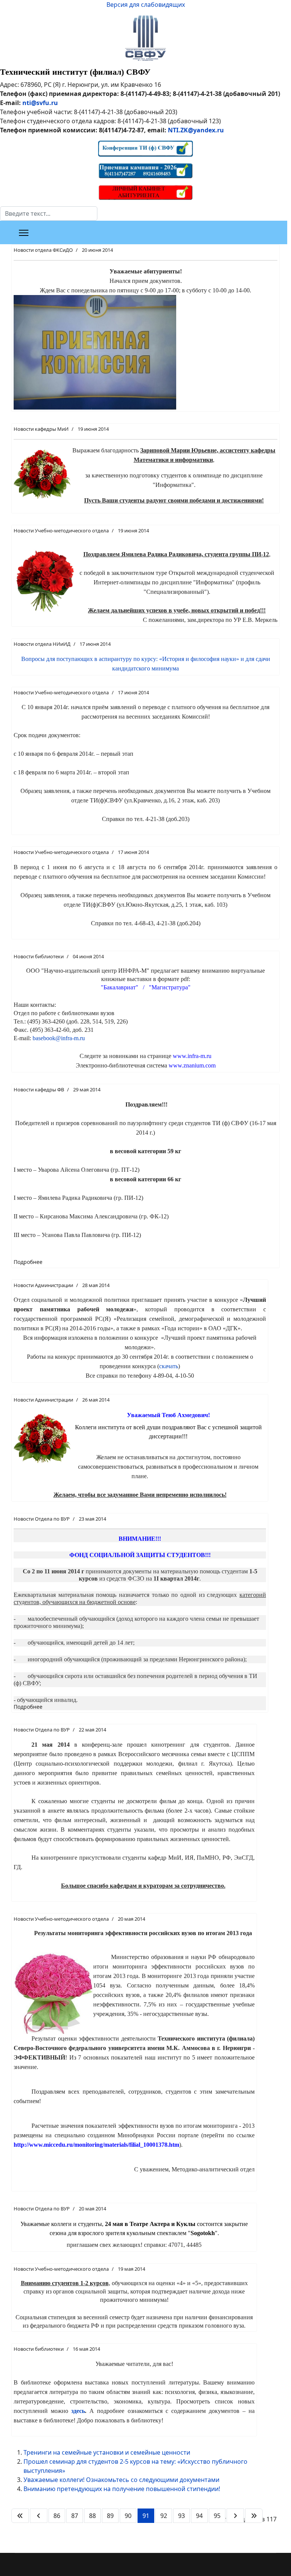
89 (110, 2516)
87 (75, 2516)
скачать (169, 1366)
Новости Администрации (43, 1285)
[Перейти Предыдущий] (39, 2516)
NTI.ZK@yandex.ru (196, 130)
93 (181, 2516)
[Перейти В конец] (254, 2516)
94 (199, 2516)
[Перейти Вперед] (235, 2516)
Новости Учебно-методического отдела (61, 531)
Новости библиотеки (39, 956)
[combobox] (49, 213)
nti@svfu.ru (40, 103)
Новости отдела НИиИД (42, 644)
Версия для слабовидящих (146, 5)
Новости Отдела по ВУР (42, 1519)
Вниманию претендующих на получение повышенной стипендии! (122, 2489)
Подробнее (28, 1262)
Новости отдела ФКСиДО (43, 250)
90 (128, 2516)
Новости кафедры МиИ (41, 429)
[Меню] (24, 233)
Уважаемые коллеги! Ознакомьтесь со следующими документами (121, 2480)
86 (57, 2516)
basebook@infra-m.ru (59, 1038)
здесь (78, 2411)
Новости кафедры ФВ (39, 1089)
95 (217, 2516)
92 (164, 2516)
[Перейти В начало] (20, 2516)
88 (92, 2516)
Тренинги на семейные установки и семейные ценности (107, 2452)
